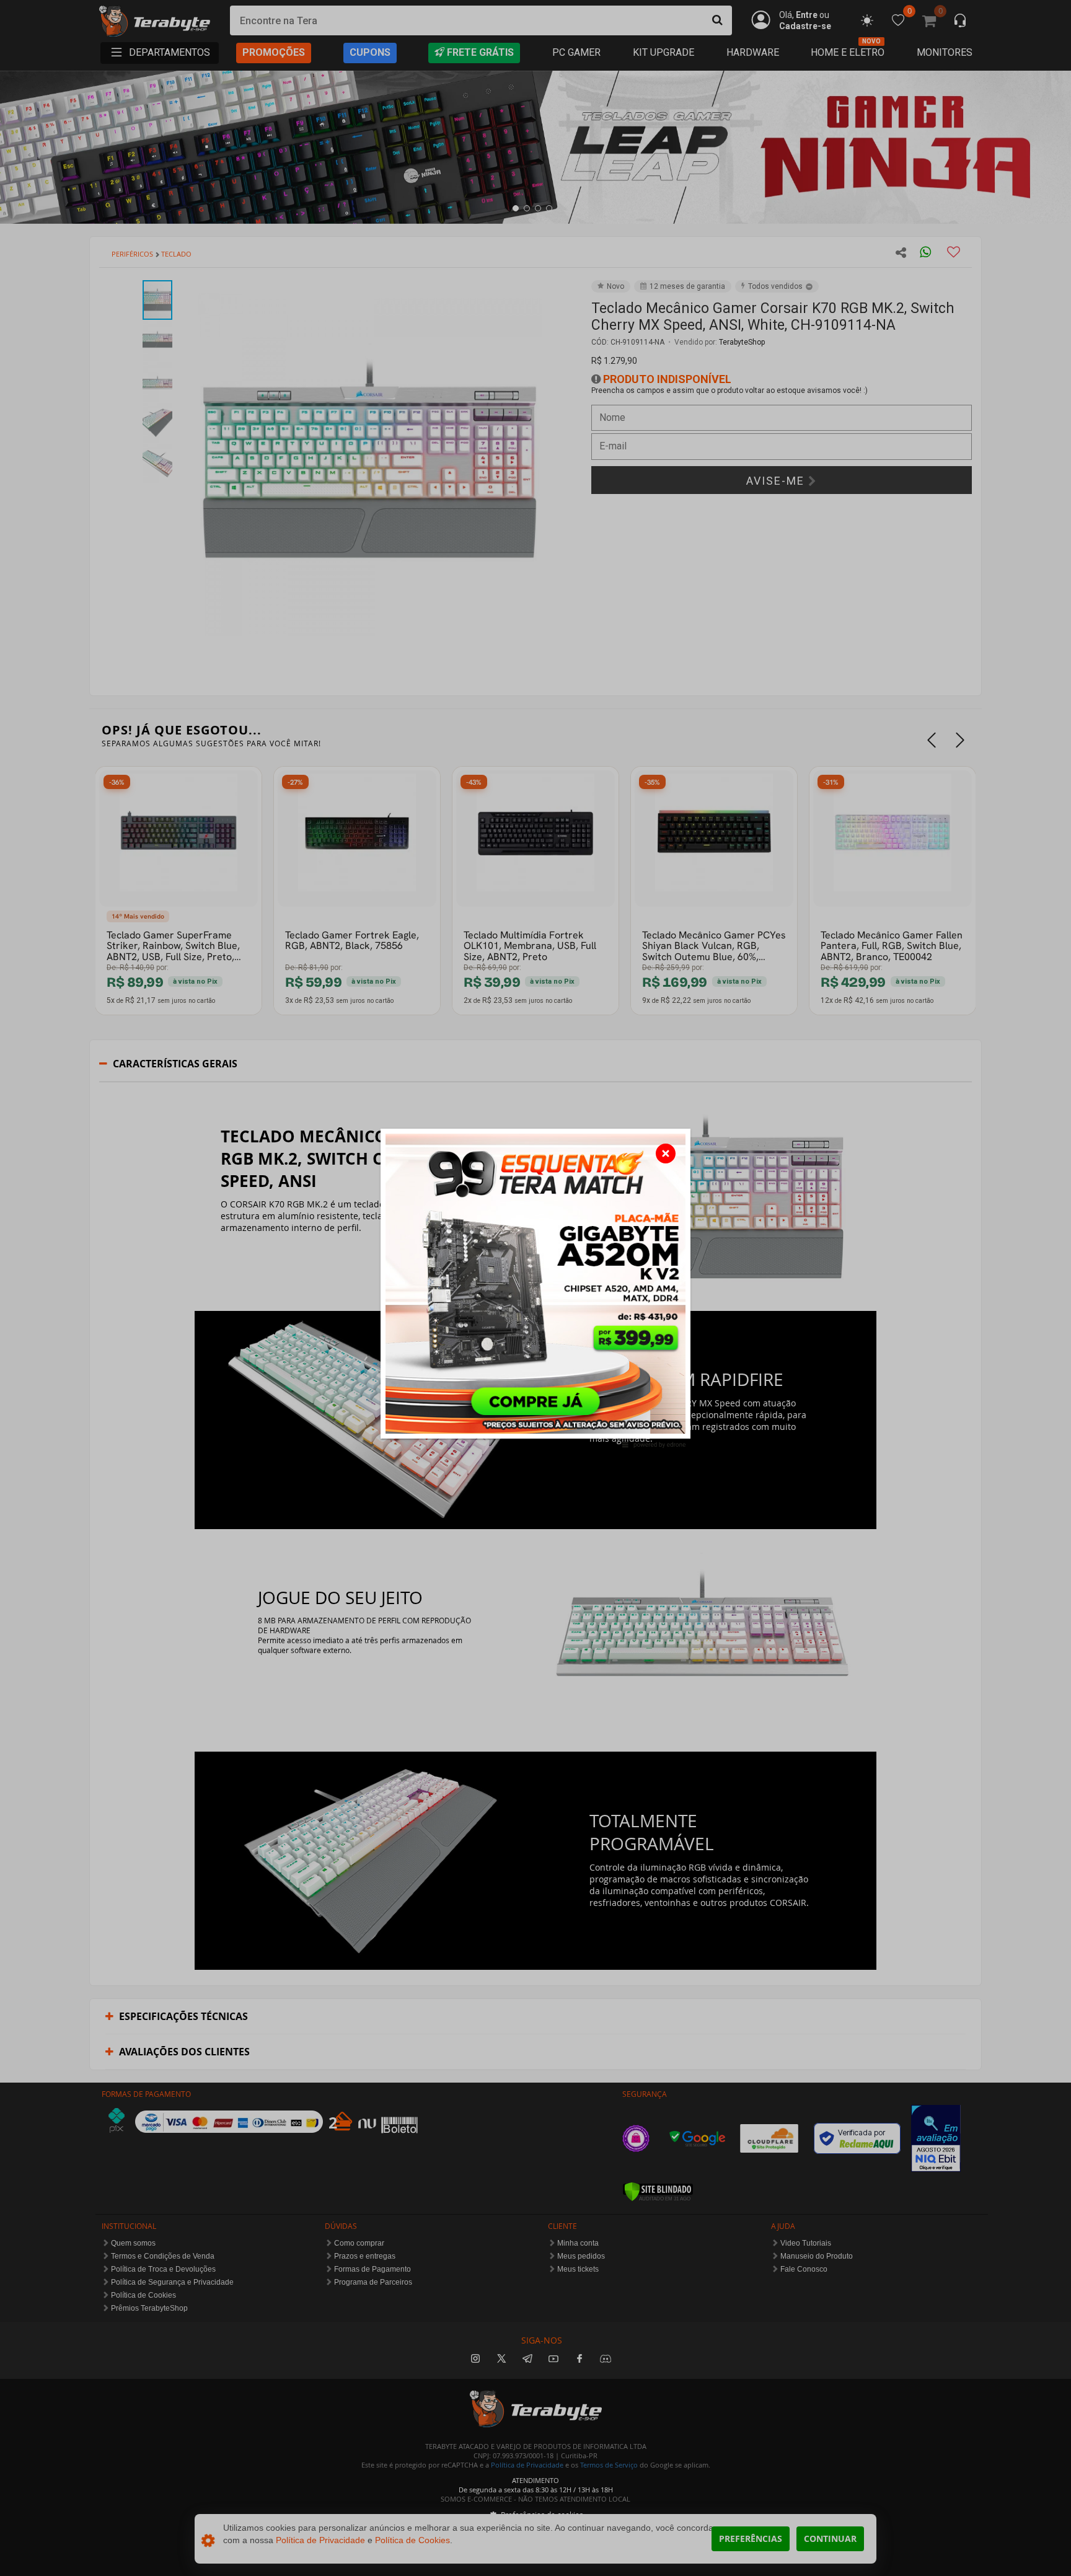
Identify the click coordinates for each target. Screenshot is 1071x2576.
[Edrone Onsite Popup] (535, 1288)
